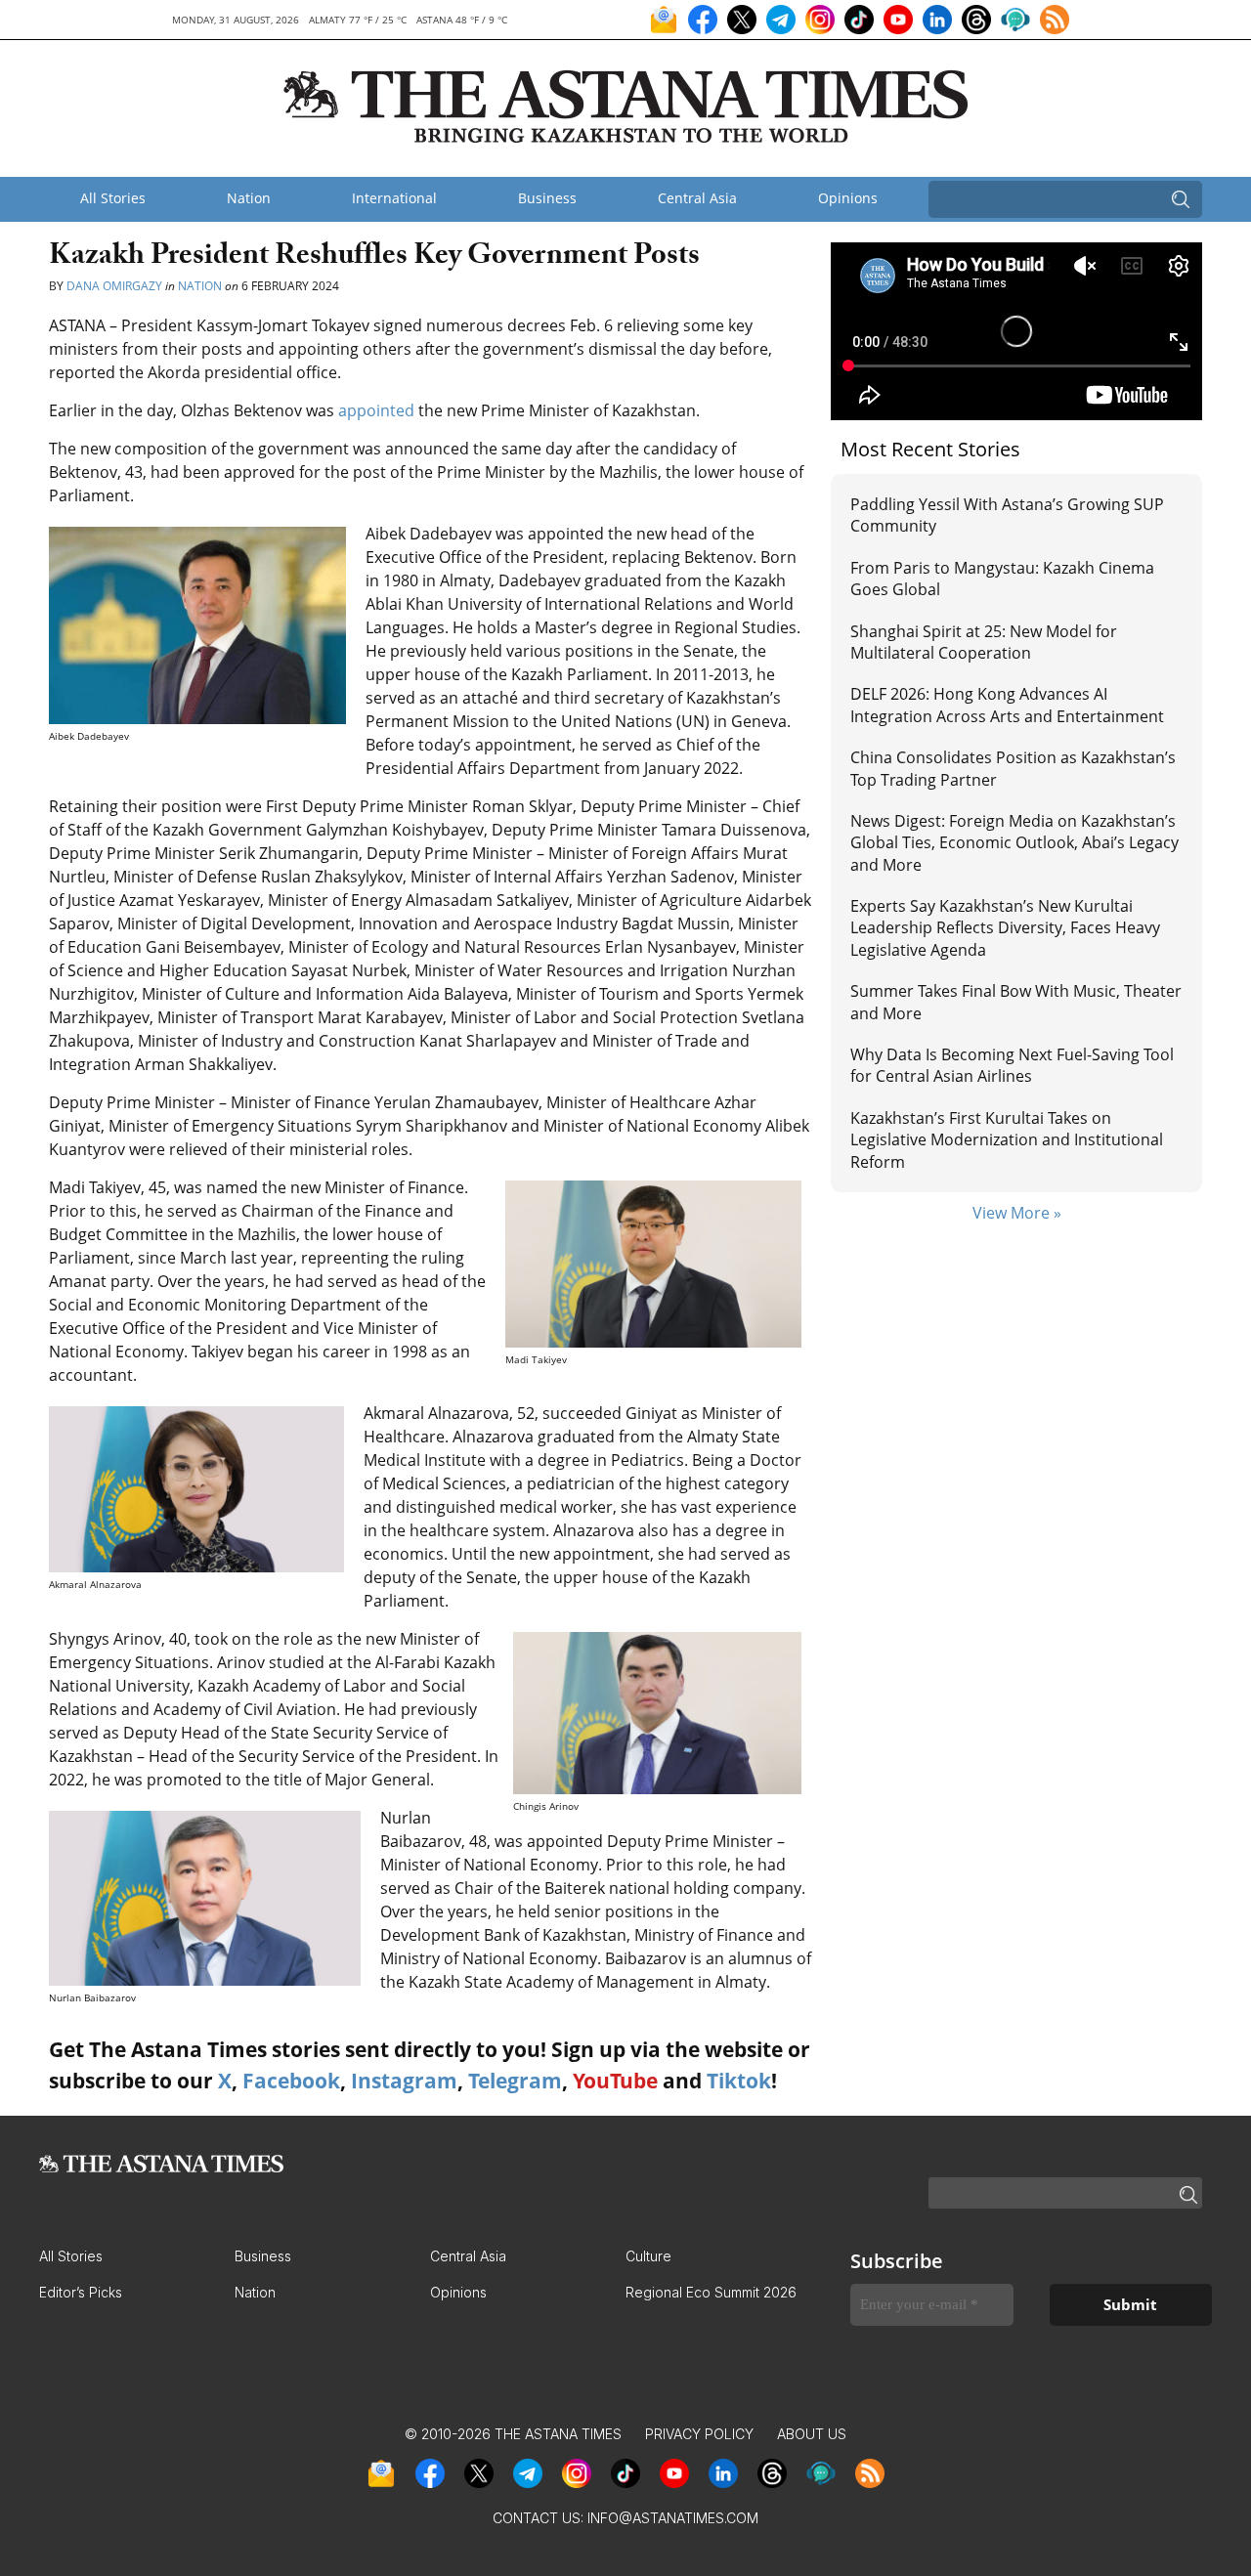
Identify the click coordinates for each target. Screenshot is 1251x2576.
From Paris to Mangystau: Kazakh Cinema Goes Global (1002, 579)
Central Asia (697, 198)
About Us (812, 2434)
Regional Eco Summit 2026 (711, 2292)
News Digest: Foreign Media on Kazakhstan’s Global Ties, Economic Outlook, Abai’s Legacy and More (1014, 843)
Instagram (404, 2081)
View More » (1017, 1213)
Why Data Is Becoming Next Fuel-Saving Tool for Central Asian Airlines (1012, 1065)
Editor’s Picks (81, 2292)
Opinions (848, 198)
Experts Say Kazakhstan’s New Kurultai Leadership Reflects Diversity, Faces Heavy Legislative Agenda (1005, 928)
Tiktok (739, 2081)
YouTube (615, 2081)
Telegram (515, 2081)
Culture (648, 2256)
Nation (249, 198)
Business (547, 198)
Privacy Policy (699, 2434)
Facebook (291, 2081)
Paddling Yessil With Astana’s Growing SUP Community (1007, 515)
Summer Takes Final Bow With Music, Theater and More (1016, 1002)
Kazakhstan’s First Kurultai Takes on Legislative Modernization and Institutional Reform (1007, 1140)
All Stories (113, 198)
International (394, 198)
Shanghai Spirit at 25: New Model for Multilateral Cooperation (984, 642)
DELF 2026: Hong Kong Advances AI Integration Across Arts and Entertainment (1007, 705)
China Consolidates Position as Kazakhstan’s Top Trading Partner (1013, 768)
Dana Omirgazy (114, 286)
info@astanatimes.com (673, 2518)
